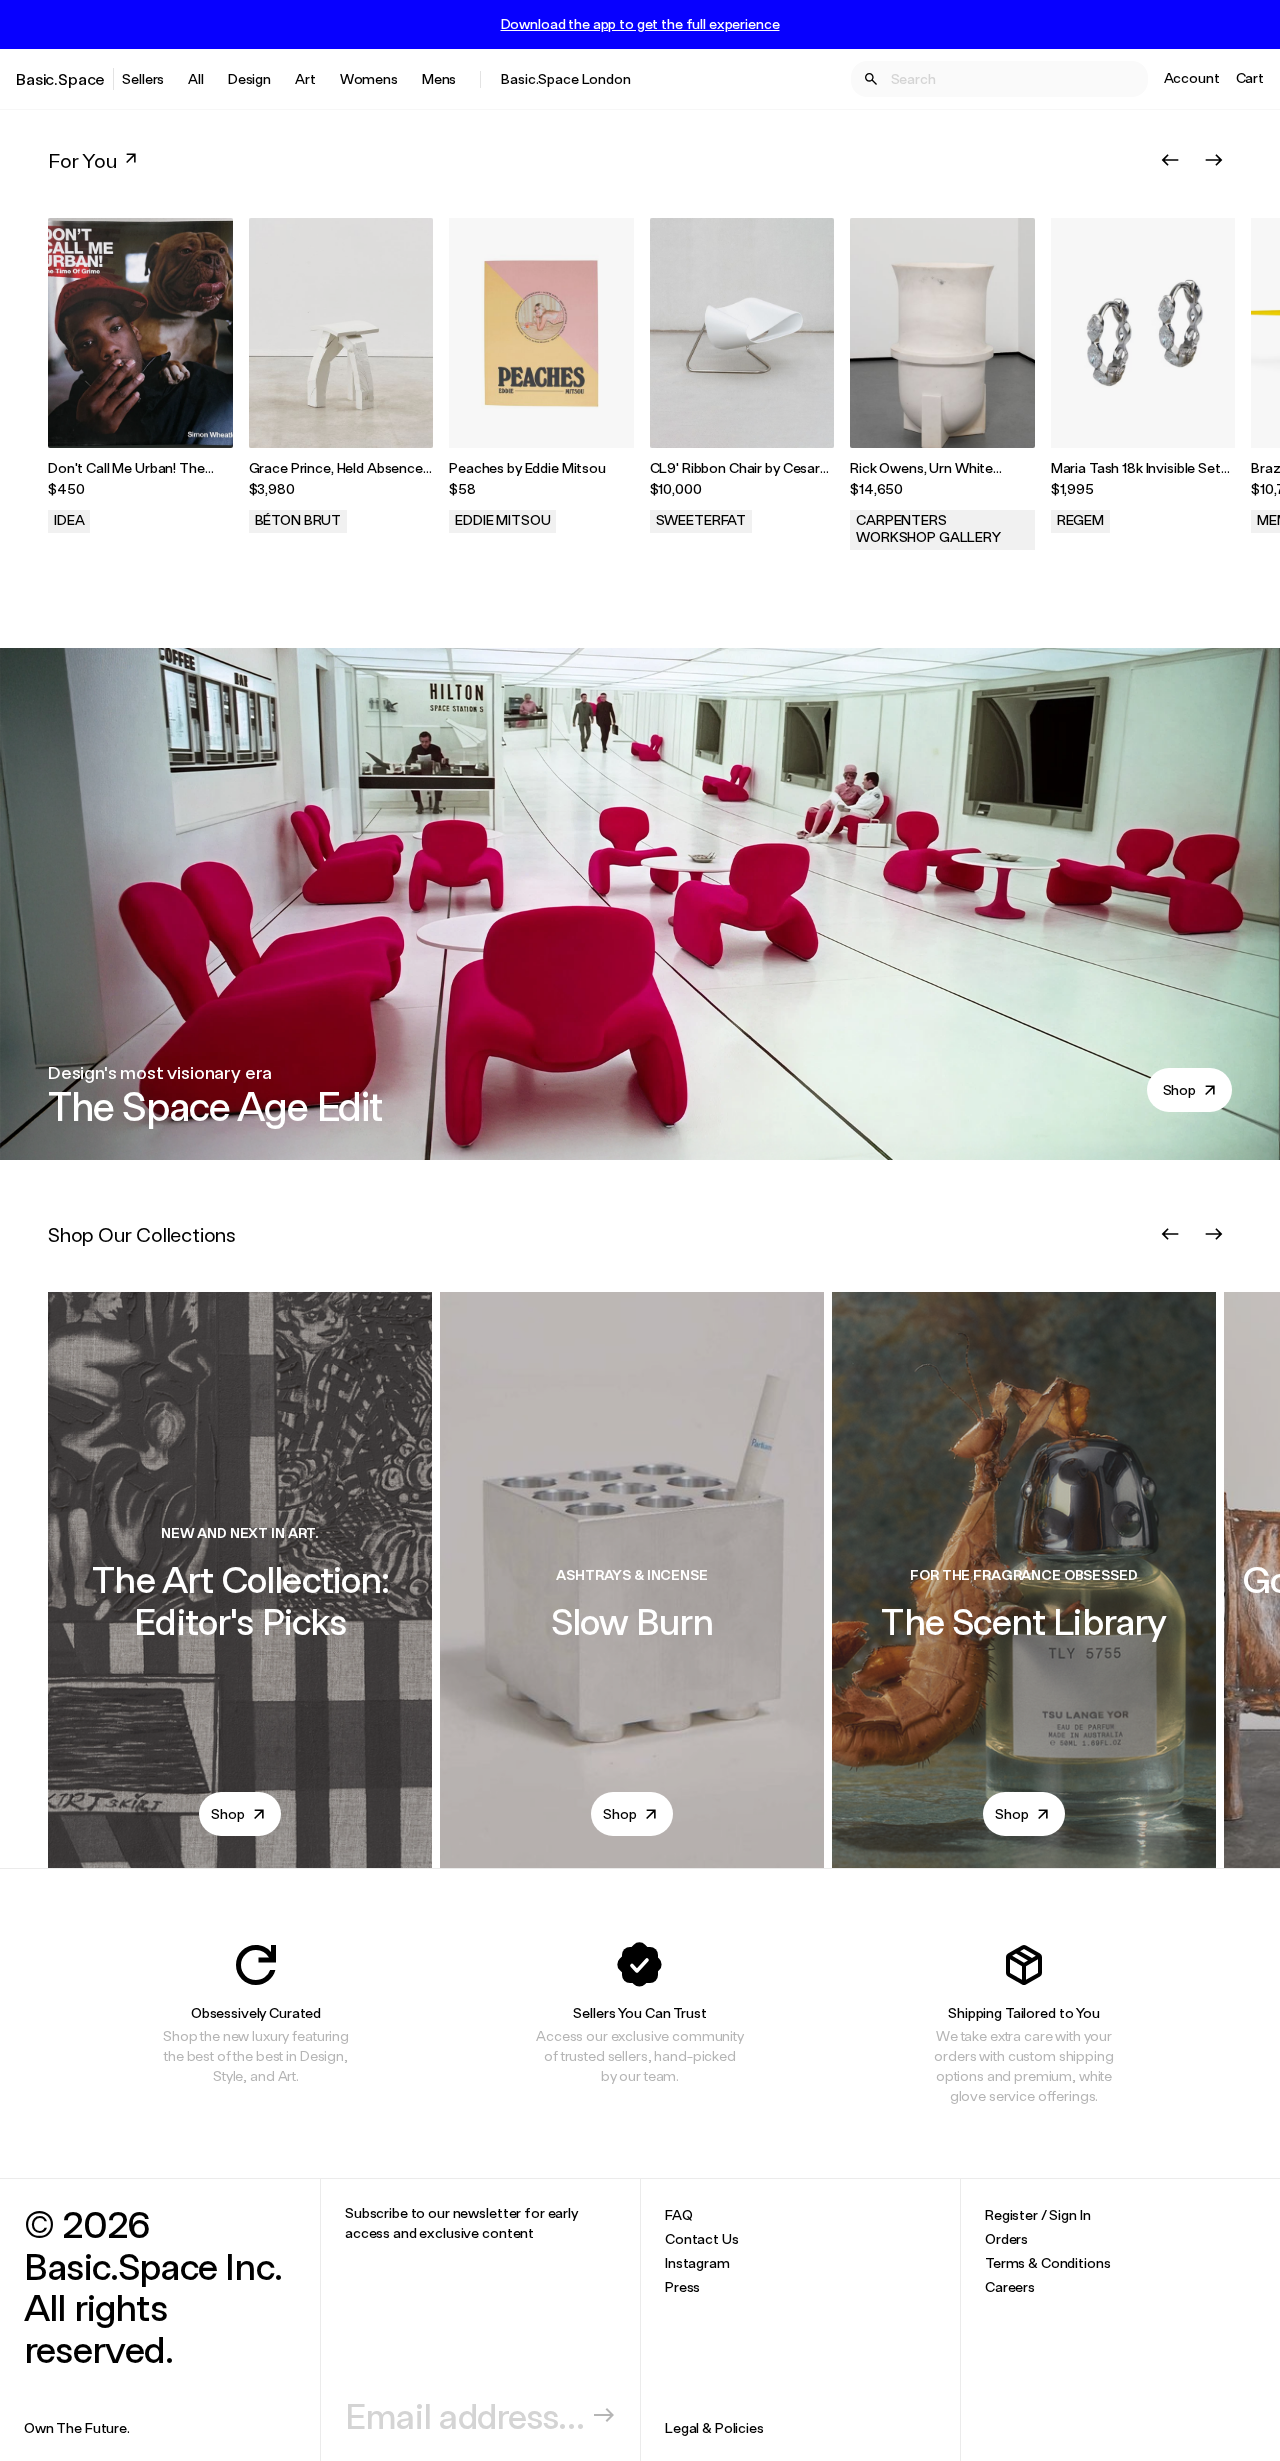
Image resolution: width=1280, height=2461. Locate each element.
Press (682, 2286)
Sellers (143, 78)
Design (249, 78)
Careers (1010, 2286)
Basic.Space (60, 78)
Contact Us (702, 2238)
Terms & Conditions (1047, 2262)
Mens (439, 78)
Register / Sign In (1037, 2214)
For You (82, 160)
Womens (369, 78)
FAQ (679, 2214)
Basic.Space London (565, 78)
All (196, 78)
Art (305, 78)
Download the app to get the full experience (640, 24)
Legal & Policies (714, 2427)
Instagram (697, 2262)
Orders (1006, 2238)
